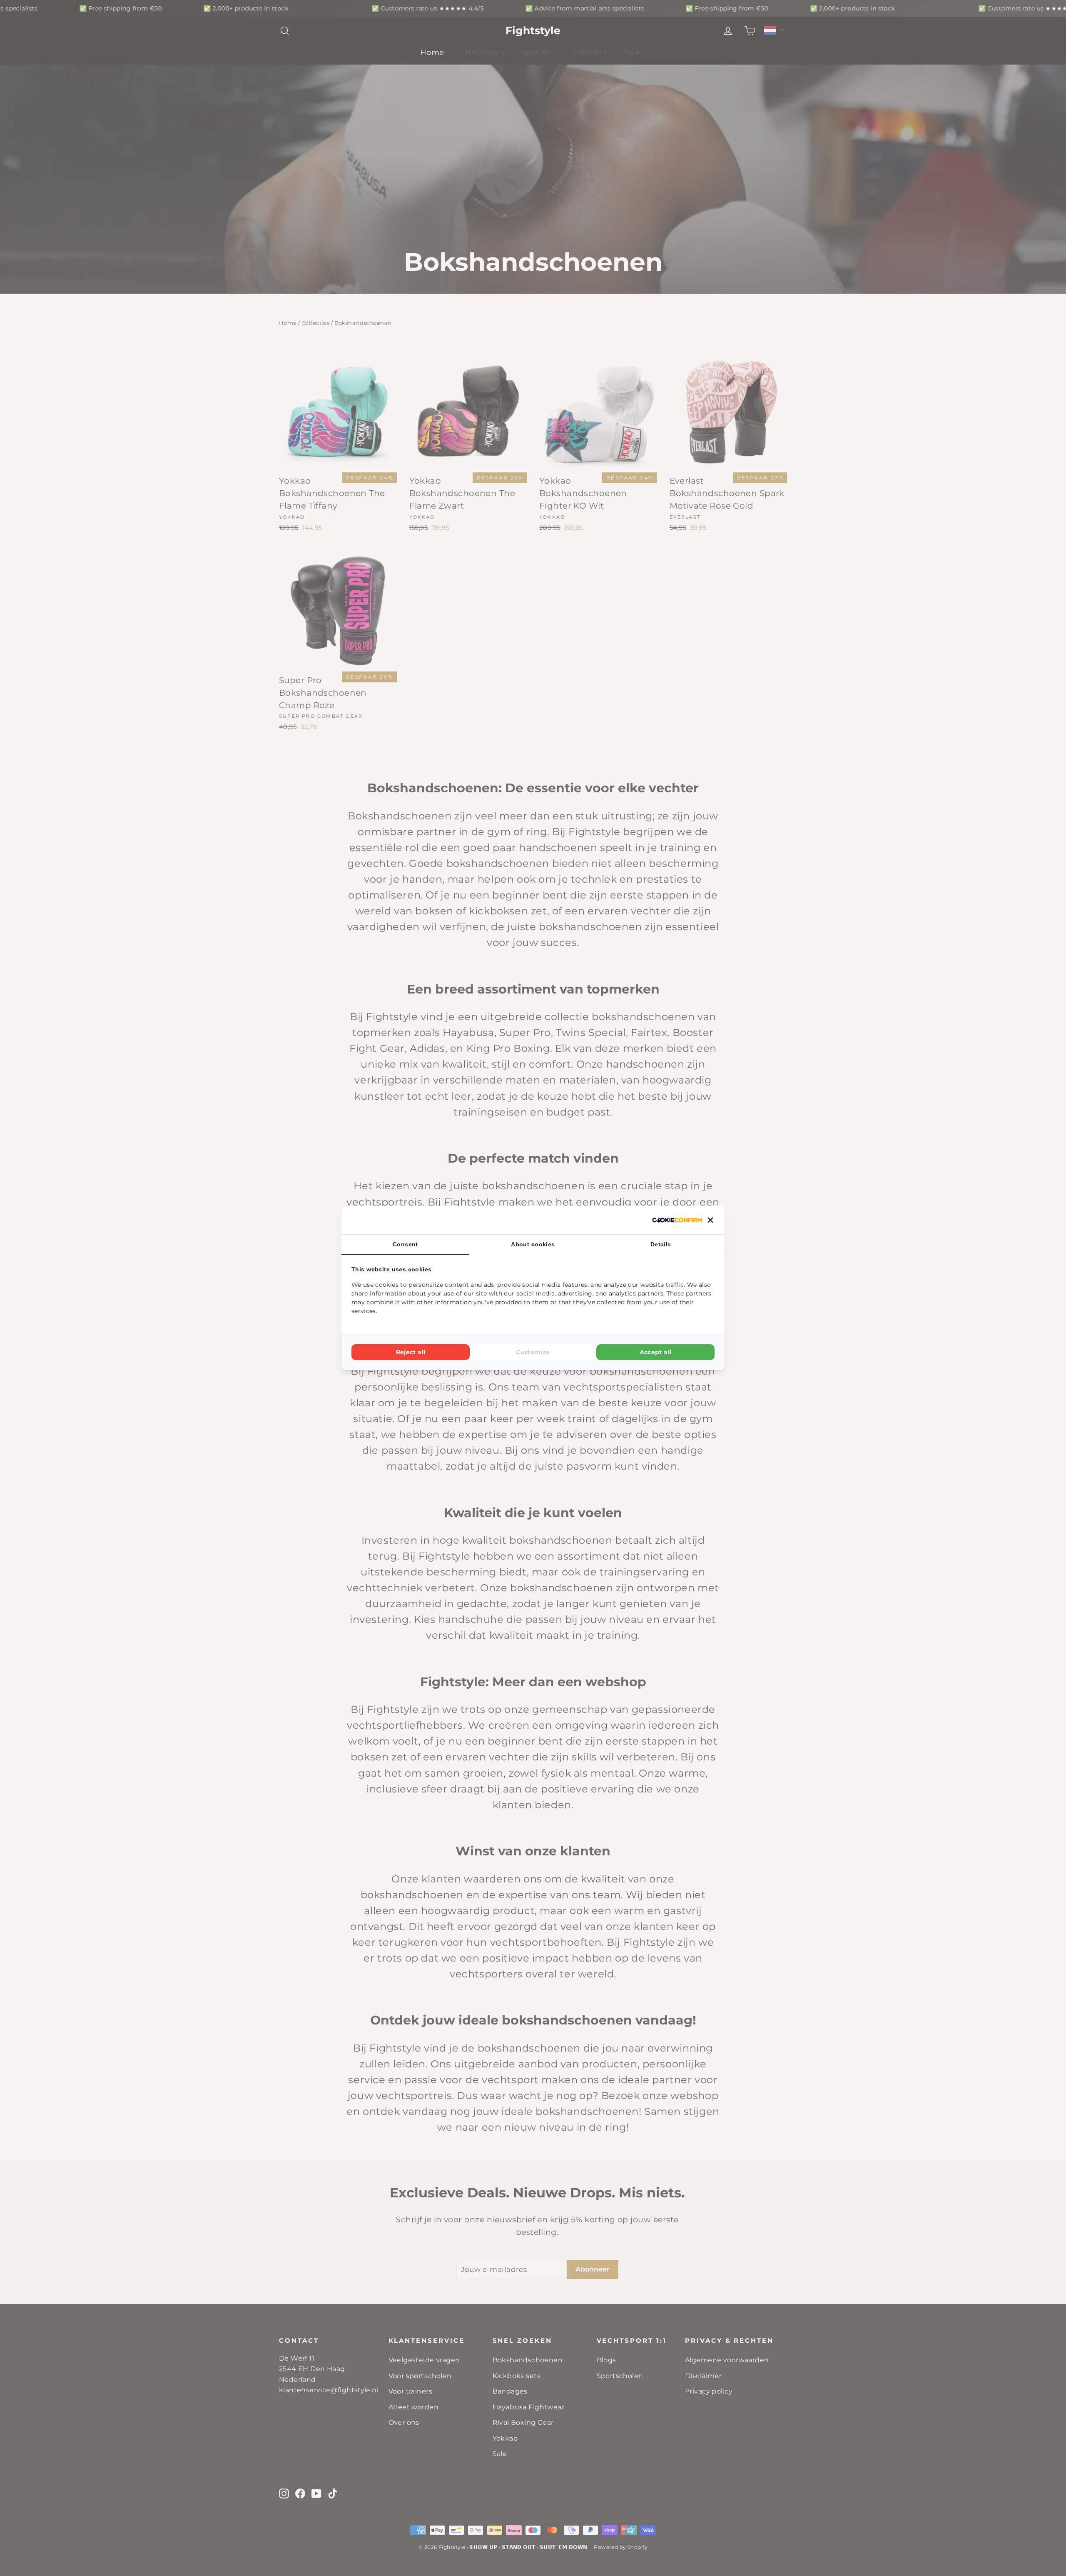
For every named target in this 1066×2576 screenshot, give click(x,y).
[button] (710, 1220)
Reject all (411, 1352)
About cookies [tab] (533, 1244)
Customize (533, 1352)
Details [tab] (661, 1244)
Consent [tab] (405, 1244)
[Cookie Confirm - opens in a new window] (677, 1220)
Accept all (656, 1352)
